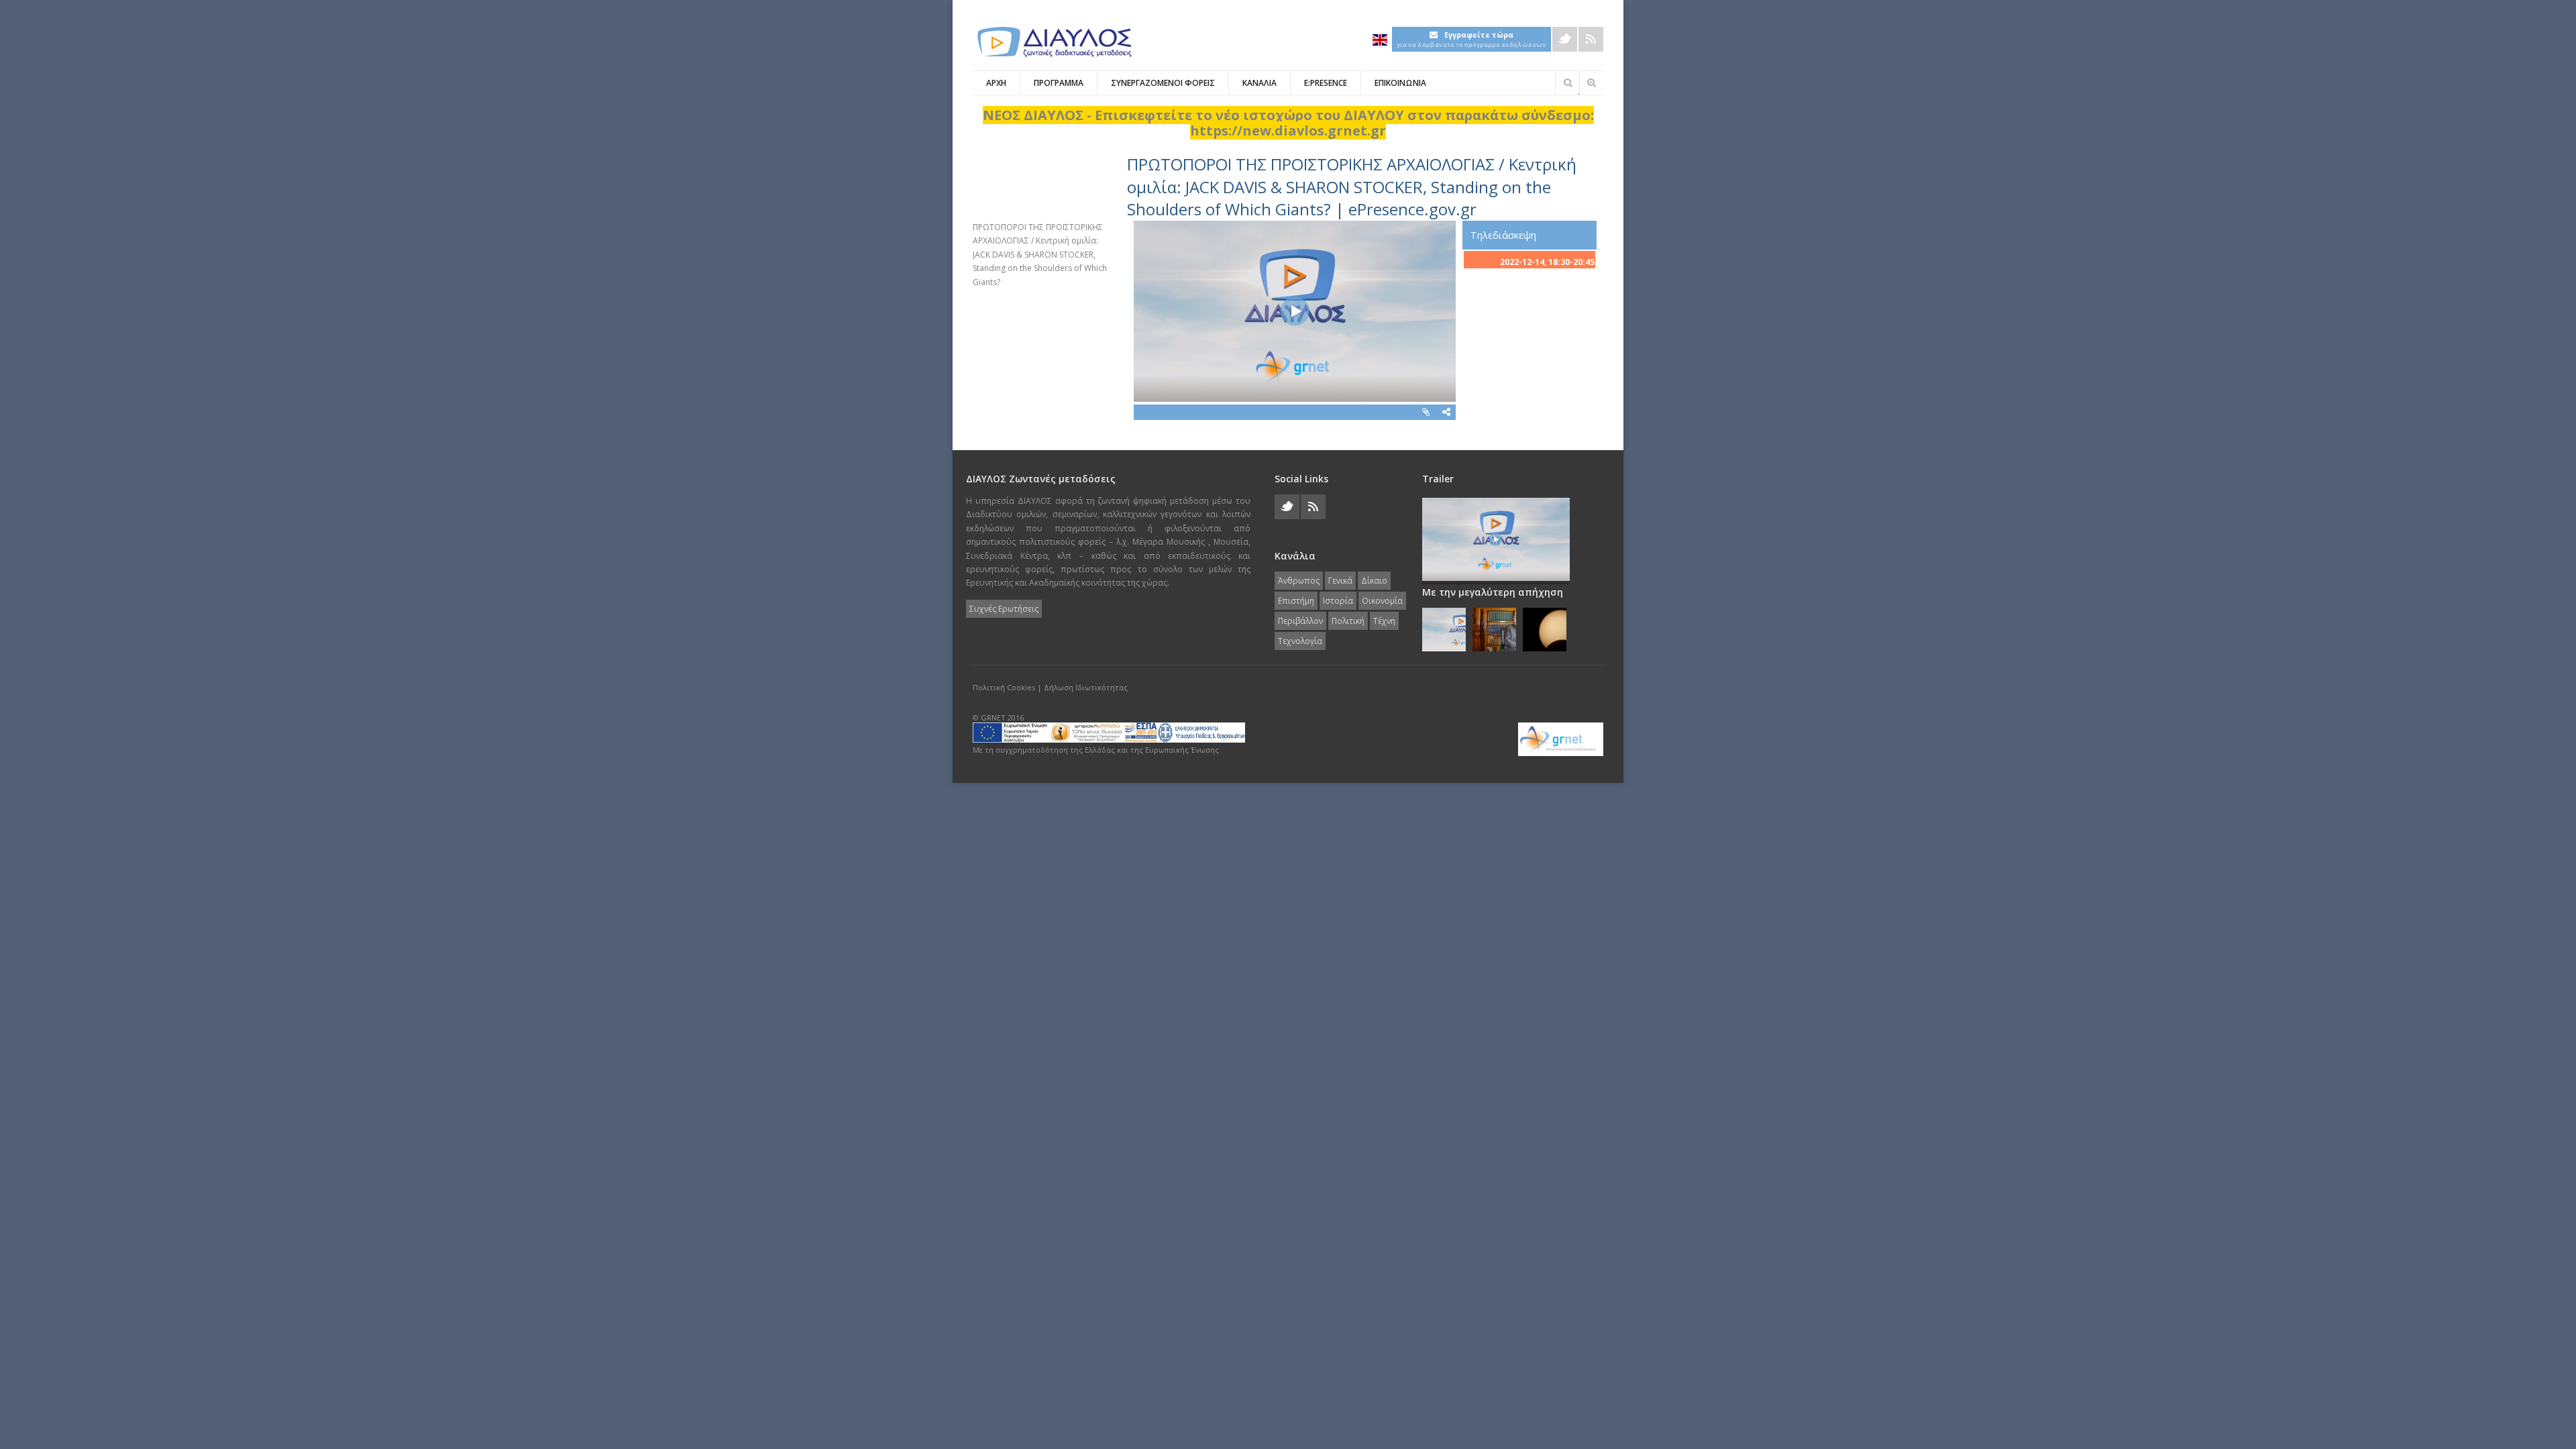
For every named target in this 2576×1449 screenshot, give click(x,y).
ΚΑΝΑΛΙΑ (1259, 83)
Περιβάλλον (1300, 621)
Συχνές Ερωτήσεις (1004, 609)
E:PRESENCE (1326, 83)
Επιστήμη (1296, 601)
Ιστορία (1338, 601)
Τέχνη (1384, 621)
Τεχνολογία (1300, 641)
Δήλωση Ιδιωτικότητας (1086, 687)
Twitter (1565, 39)
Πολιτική (1348, 621)
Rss (1591, 39)
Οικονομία (1382, 601)
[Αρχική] (1053, 42)
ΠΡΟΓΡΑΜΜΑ (1059, 83)
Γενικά (1340, 581)
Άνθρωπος (1299, 581)
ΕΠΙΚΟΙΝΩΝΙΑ (1400, 83)
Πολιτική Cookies (1004, 687)
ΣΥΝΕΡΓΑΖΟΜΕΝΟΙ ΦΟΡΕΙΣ (1163, 83)
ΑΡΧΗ (996, 83)
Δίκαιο (1374, 581)
